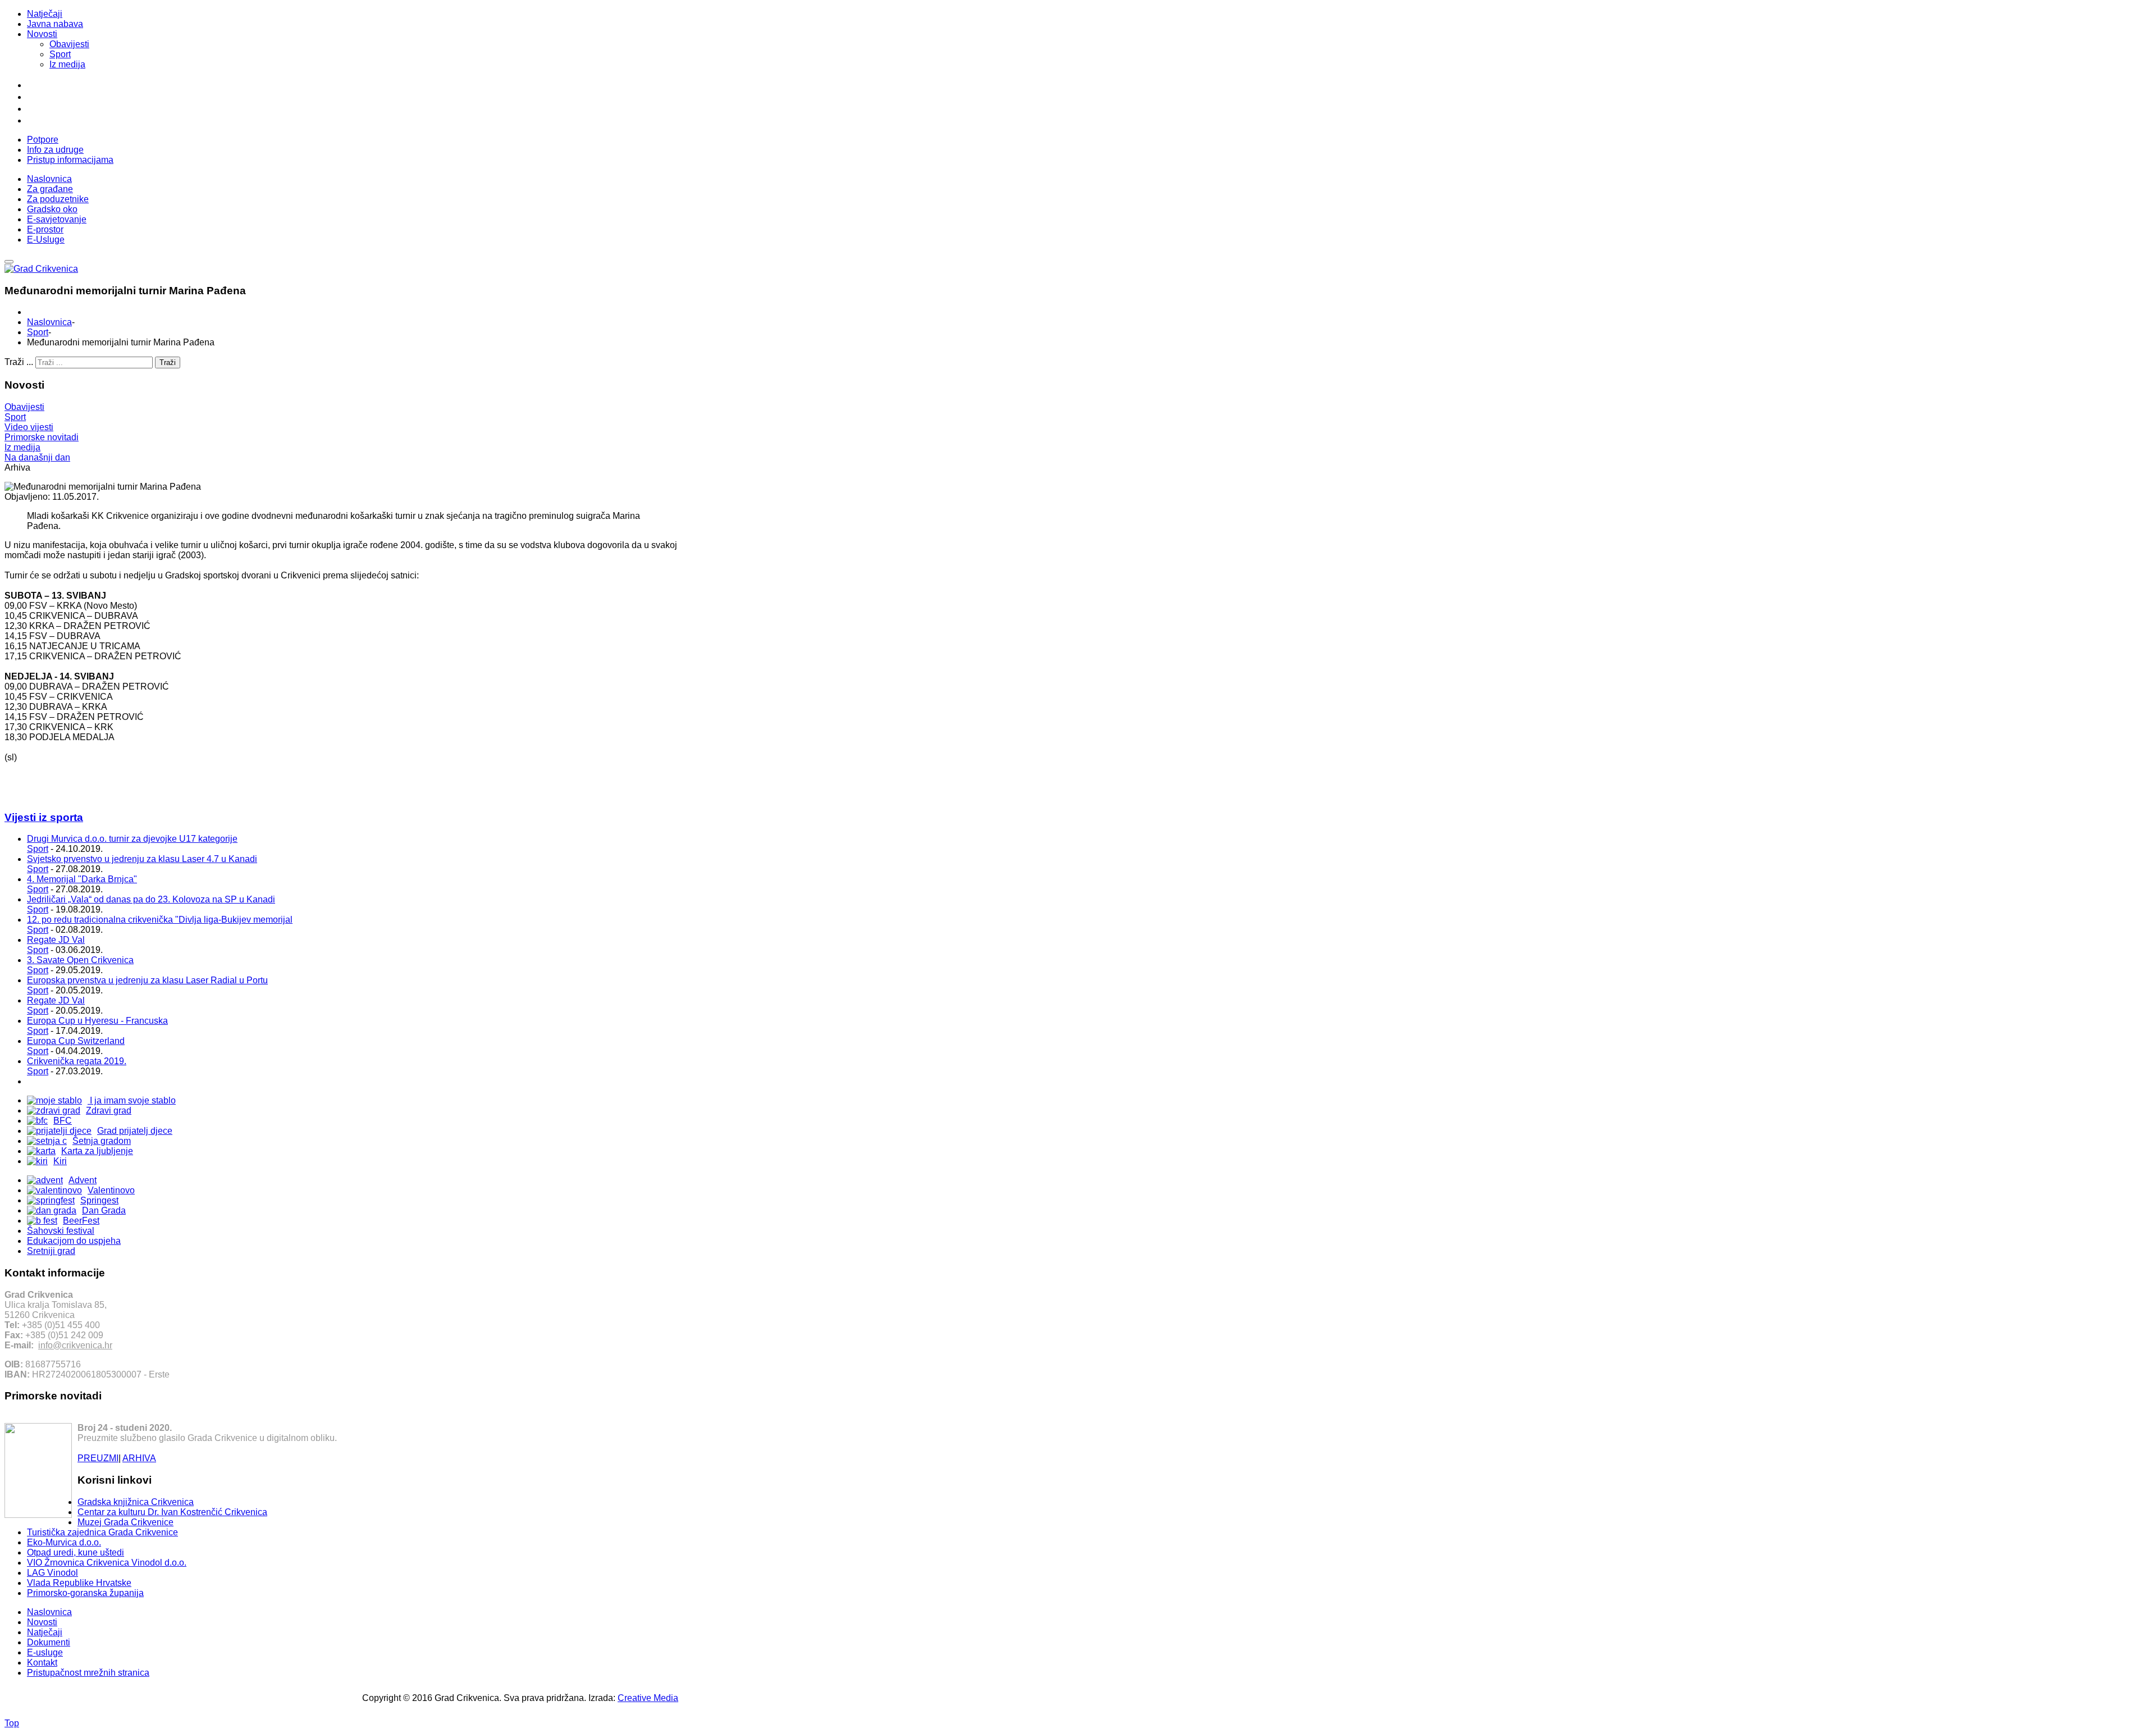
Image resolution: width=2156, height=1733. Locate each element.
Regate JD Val (56, 940)
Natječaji (45, 14)
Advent (83, 1180)
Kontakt (42, 1663)
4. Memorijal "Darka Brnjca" (82, 879)
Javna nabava (55, 24)
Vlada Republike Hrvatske (79, 1583)
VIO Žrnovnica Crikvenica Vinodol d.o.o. (107, 1563)
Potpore (43, 140)
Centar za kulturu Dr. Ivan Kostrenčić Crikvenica (172, 1512)
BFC (63, 1121)
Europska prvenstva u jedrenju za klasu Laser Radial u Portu (147, 980)
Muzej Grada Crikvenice (125, 1522)
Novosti (42, 34)
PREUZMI (98, 1458)
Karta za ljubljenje (97, 1151)
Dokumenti (49, 1642)
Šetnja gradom (102, 1141)
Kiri (60, 1161)
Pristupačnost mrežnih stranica (88, 1673)
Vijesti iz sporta (44, 817)
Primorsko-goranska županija (85, 1593)
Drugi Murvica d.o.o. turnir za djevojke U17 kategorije (132, 839)
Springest (99, 1200)
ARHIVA (139, 1458)
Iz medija (67, 64)
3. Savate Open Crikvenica (80, 960)
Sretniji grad (51, 1251)
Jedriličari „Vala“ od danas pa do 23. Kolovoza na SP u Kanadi (151, 899)
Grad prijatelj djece (135, 1131)
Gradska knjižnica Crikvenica (136, 1502)
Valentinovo (111, 1190)
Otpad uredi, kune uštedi (76, 1552)
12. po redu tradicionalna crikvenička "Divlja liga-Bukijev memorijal (160, 920)
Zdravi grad (109, 1111)
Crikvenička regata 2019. (77, 1061)
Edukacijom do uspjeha (74, 1241)
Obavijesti (69, 44)
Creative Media (648, 1698)
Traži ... (19, 362)
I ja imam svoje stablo (132, 1100)
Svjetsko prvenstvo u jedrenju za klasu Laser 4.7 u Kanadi (142, 859)
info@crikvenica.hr (75, 1345)
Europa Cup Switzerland (76, 1041)
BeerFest (81, 1221)
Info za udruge (55, 150)
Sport (60, 54)
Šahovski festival (61, 1231)
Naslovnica (49, 322)
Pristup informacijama (70, 160)
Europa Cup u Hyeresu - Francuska (97, 1021)
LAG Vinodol (52, 1573)
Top (12, 1723)
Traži (168, 362)
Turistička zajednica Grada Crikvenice (102, 1532)
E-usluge (45, 1652)
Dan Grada (104, 1210)
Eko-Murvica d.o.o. (64, 1542)
